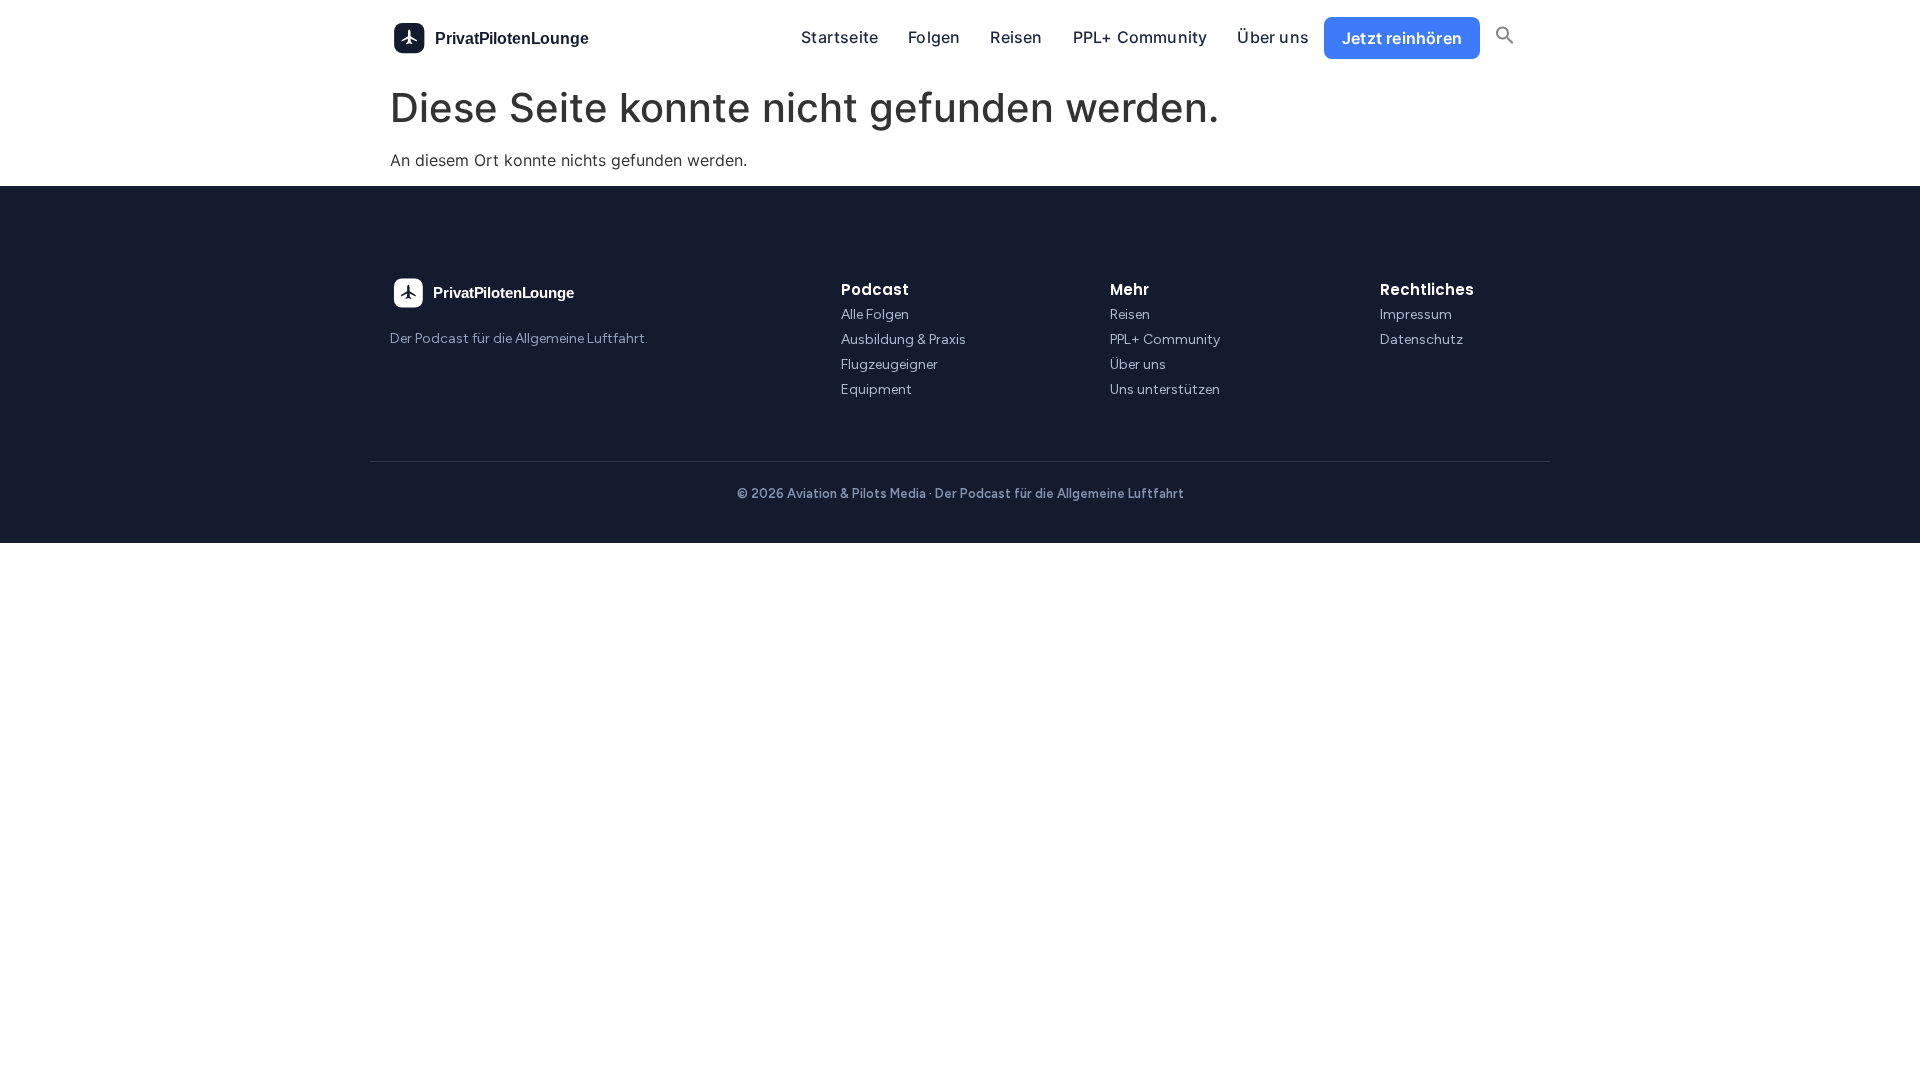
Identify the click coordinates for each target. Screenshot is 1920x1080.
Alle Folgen (875, 314)
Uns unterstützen (1165, 389)
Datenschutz (1421, 339)
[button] (1505, 38)
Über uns (1273, 37)
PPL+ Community (1140, 37)
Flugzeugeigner (889, 364)
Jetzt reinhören (1402, 38)
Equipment (876, 389)
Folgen (934, 37)
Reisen (1016, 37)
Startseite (839, 37)
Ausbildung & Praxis (903, 339)
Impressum (1416, 314)
